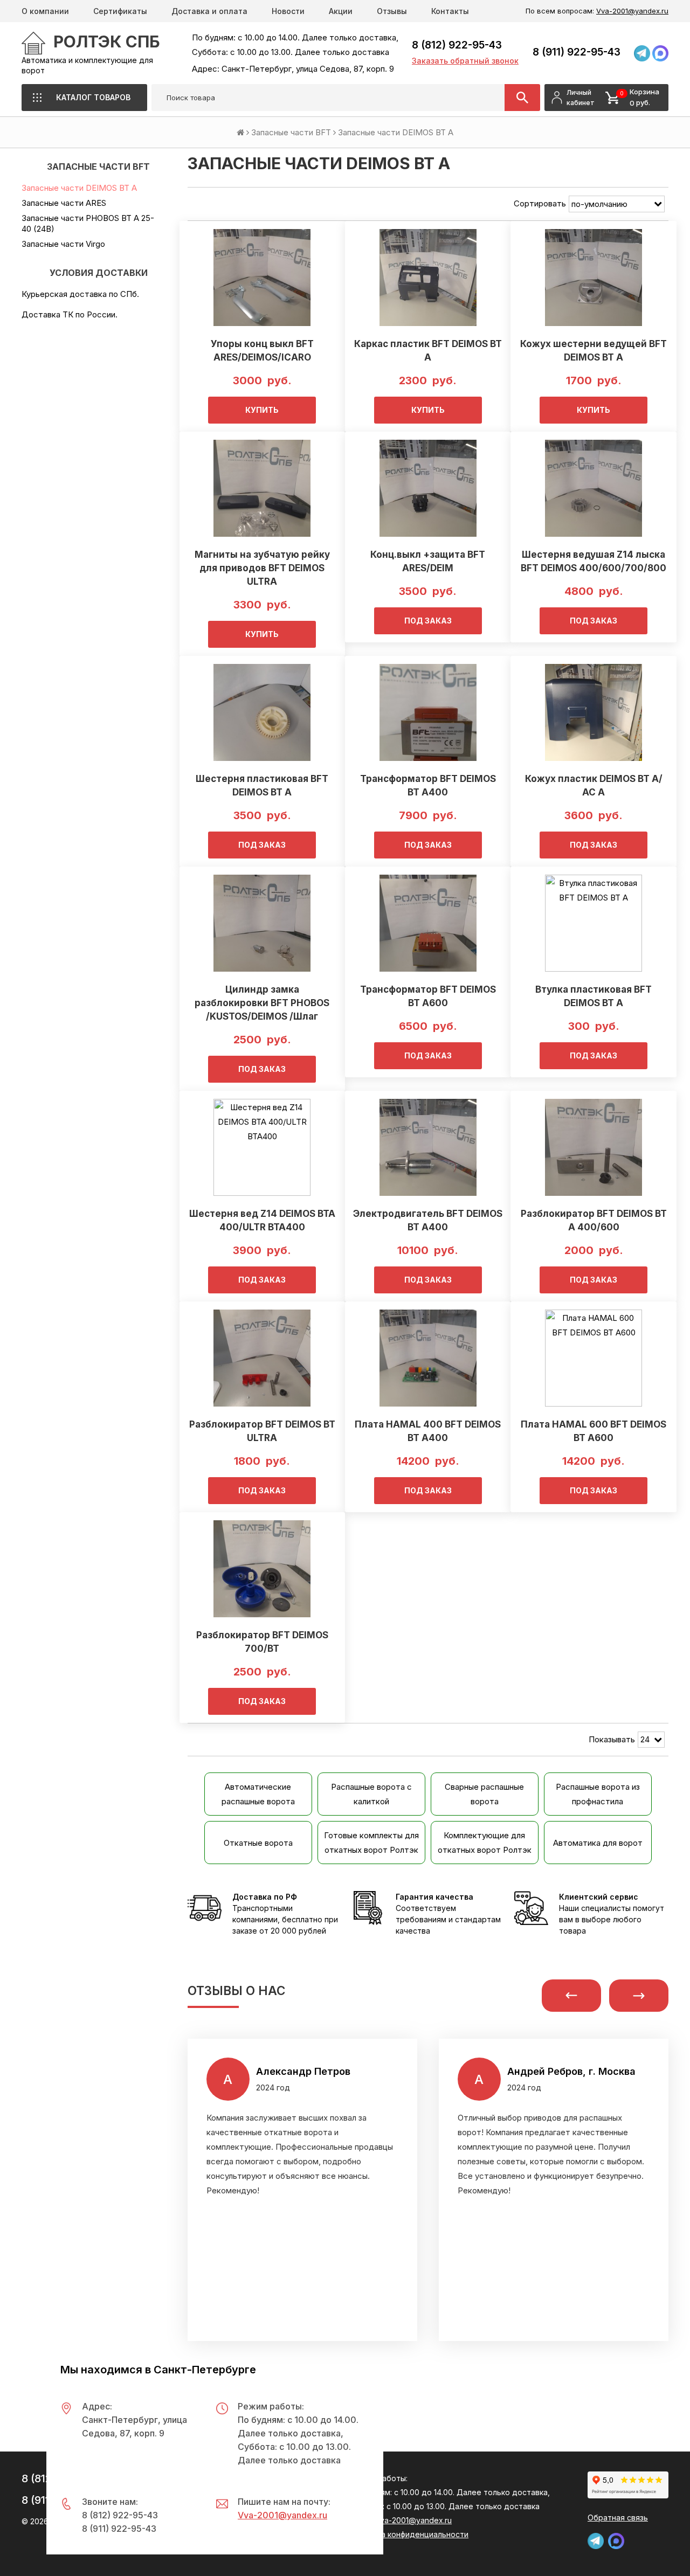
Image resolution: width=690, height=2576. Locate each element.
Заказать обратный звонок (465, 61)
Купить (262, 410)
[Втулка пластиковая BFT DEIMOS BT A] (593, 923)
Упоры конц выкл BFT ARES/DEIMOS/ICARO (262, 351)
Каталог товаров (93, 97)
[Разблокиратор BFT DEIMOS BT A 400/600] (593, 1147)
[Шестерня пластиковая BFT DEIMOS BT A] (262, 712)
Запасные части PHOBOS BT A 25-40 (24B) (88, 223)
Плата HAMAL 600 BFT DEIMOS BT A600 (594, 1431)
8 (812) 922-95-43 (457, 45)
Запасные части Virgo (63, 244)
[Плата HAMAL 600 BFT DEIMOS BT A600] (593, 1358)
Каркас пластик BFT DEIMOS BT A (428, 351)
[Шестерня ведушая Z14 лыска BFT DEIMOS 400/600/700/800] (593, 488)
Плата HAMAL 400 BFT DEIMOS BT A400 (428, 1431)
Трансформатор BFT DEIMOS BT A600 (428, 996)
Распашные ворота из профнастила (598, 1794)
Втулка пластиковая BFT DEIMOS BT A (594, 996)
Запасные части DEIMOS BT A (79, 188)
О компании (45, 11)
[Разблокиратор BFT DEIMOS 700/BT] (262, 1569)
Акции (341, 11)
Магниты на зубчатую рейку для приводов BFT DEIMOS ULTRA (262, 568)
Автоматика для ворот (598, 1843)
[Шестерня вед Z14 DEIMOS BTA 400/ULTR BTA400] (262, 1147)
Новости (288, 11)
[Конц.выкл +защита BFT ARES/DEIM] (428, 488)
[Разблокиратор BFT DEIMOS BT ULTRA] (262, 1358)
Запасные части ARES (64, 203)
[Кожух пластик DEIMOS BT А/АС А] (593, 712)
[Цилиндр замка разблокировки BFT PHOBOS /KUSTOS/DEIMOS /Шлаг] (262, 923)
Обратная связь (618, 2518)
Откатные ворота (258, 1843)
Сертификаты (120, 11)
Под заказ (428, 621)
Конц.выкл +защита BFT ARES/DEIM (428, 561)
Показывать (612, 1739)
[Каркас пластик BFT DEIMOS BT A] (428, 278)
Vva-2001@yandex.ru (632, 11)
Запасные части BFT (291, 132)
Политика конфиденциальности (409, 2534)
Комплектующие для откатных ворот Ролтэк (485, 1843)
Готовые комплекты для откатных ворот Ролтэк (371, 1843)
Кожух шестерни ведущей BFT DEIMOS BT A (594, 351)
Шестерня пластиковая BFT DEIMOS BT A (262, 785)
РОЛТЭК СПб (107, 41)
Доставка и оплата (209, 11)
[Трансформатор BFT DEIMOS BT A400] (428, 712)
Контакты (450, 11)
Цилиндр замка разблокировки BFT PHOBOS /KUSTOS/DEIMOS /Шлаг (262, 1003)
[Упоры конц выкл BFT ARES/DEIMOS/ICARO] (262, 278)
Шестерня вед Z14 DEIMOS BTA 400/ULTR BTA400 (262, 1220)
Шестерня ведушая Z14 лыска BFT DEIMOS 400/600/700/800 (594, 561)
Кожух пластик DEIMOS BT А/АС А (594, 785)
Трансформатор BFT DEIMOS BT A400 (428, 785)
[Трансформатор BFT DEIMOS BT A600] (428, 923)
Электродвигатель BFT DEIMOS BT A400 (428, 1220)
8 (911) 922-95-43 (577, 52)
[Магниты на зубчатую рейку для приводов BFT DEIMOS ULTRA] (262, 488)
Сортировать (540, 203)
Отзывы (392, 11)
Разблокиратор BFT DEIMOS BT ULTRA (262, 1431)
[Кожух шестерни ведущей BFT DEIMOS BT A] (593, 278)
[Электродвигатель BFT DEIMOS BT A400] (428, 1147)
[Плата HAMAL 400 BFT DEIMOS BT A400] (428, 1358)
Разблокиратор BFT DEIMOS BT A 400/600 (594, 1220)
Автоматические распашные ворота (258, 1794)
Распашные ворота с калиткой (371, 1794)
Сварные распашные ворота (484, 1794)
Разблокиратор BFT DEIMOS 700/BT (262, 1642)
